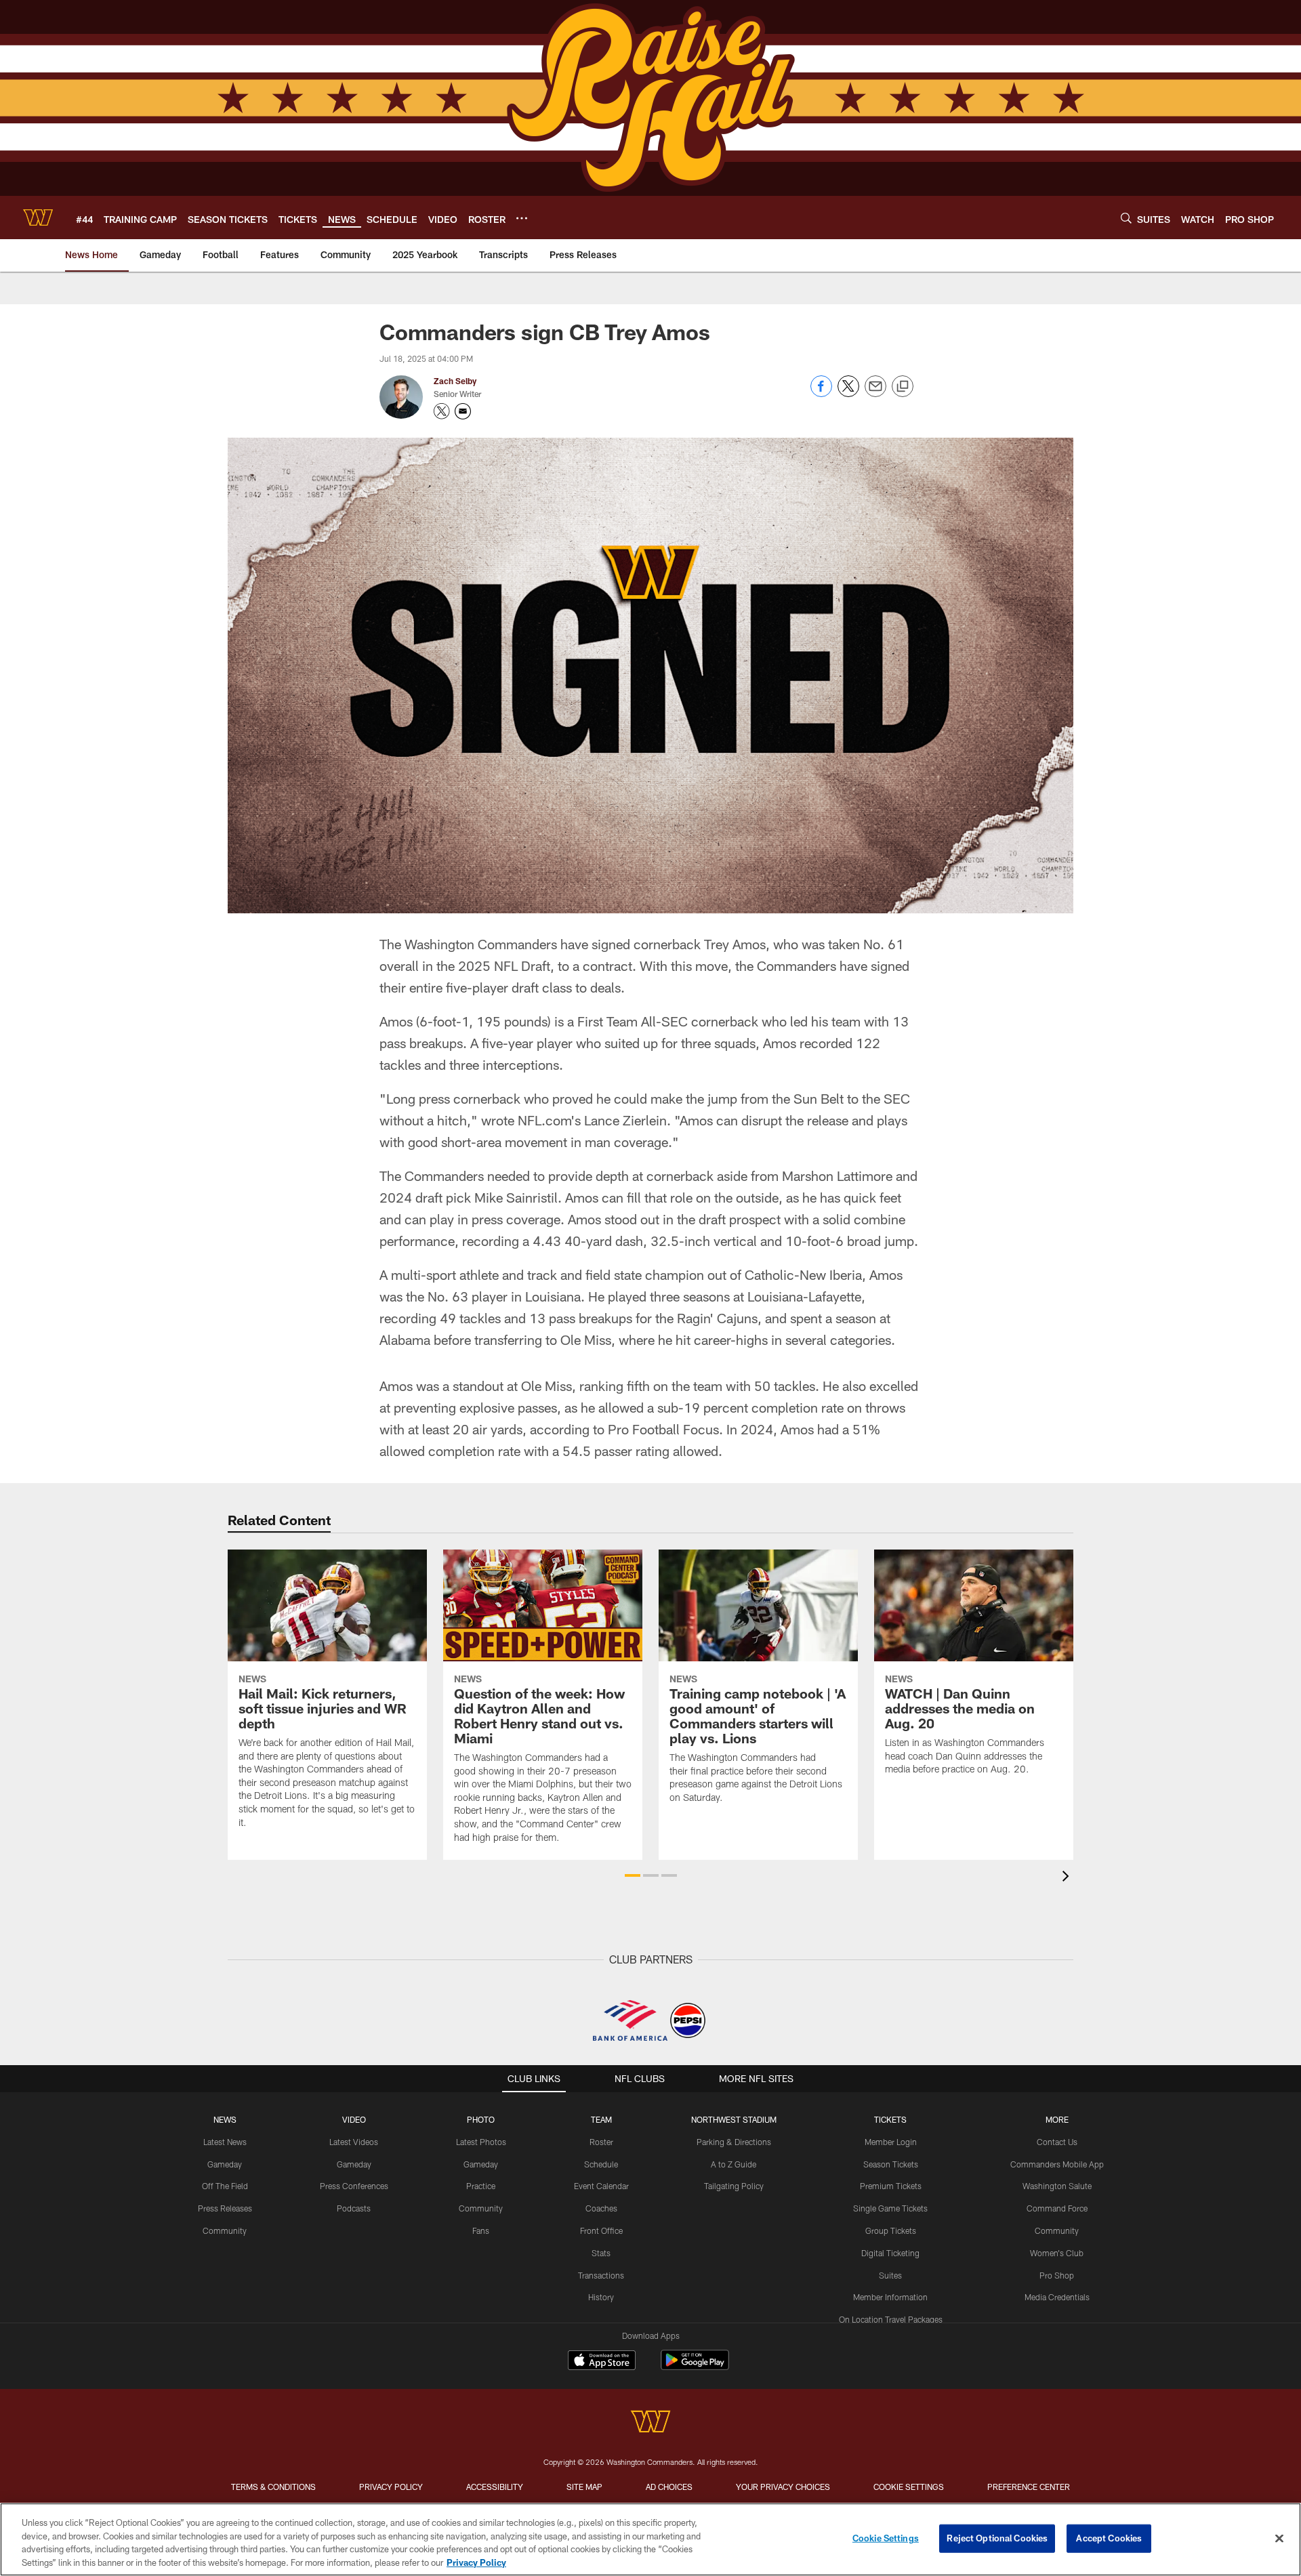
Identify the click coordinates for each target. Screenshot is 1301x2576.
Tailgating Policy (734, 2186)
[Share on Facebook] (821, 393)
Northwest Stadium (734, 2119)
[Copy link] (903, 387)
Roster (601, 2142)
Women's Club (1057, 2253)
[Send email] (875, 393)
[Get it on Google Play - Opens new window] (695, 2367)
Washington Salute (1057, 2186)
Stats (601, 2253)
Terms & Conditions (273, 2487)
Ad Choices (669, 2487)
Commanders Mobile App (1057, 2164)
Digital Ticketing (890, 2253)
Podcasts (354, 2208)
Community (225, 2230)
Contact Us (1057, 2142)
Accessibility (495, 2487)
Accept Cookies (1109, 2538)
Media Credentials (1057, 2297)
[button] (633, 1875)
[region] (650, 2539)
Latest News (225, 2142)
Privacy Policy (391, 2487)
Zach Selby (455, 381)
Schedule (601, 2164)
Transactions (601, 2275)
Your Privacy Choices (783, 2487)
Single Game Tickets (890, 2208)
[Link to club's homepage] (38, 217)
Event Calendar (601, 2186)
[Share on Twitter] (848, 393)
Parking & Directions (734, 2142)
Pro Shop (1057, 2275)
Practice (481, 2186)
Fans (481, 2230)
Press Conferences (354, 2186)
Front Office (601, 2230)
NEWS (225, 2119)
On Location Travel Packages (891, 2319)
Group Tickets (891, 2230)
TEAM (601, 2119)
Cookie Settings (909, 2487)
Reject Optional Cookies (997, 2538)
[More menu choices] (522, 218)
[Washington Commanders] (650, 2423)
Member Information (890, 2297)
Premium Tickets (891, 2186)
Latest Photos (481, 2142)
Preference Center (1029, 2487)
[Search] (1126, 218)
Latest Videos (354, 2142)
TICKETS (890, 2119)
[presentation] (1068, 1878)
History (601, 2297)
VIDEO (354, 2119)
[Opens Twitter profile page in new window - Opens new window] (442, 411)
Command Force (1057, 2208)
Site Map (584, 2487)
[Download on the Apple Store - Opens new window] (602, 2362)
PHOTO (481, 2119)
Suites (890, 2275)
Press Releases (225, 2208)
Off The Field (225, 2186)
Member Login (891, 2142)
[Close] (1279, 2538)
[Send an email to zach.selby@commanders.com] (463, 411)
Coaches (601, 2208)
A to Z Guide (734, 2164)
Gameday (225, 2164)
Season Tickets (891, 2164)
